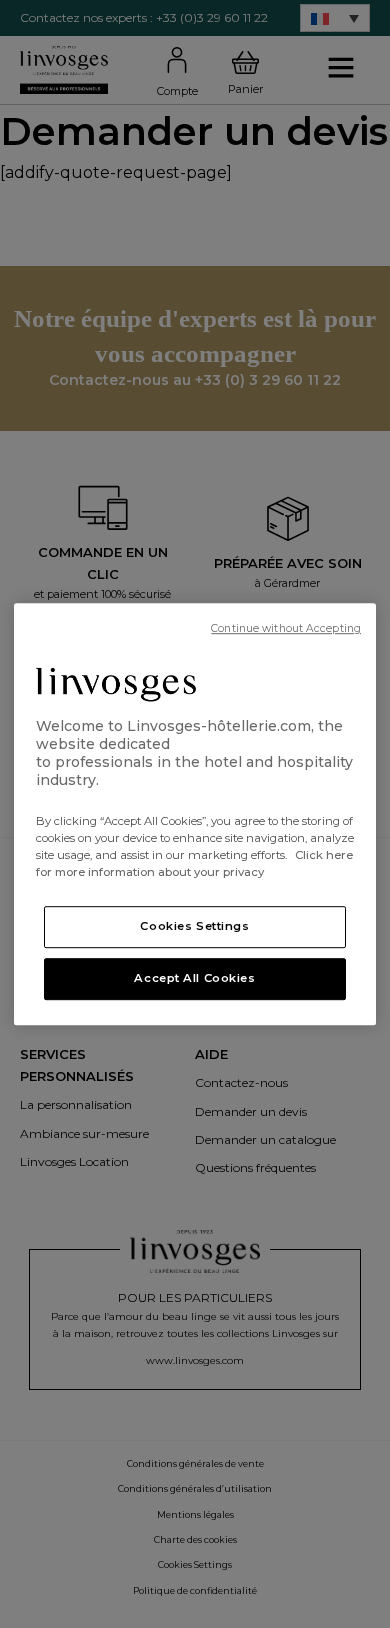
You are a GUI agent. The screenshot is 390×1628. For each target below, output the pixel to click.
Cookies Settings (194, 926)
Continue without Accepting (286, 628)
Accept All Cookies (194, 978)
